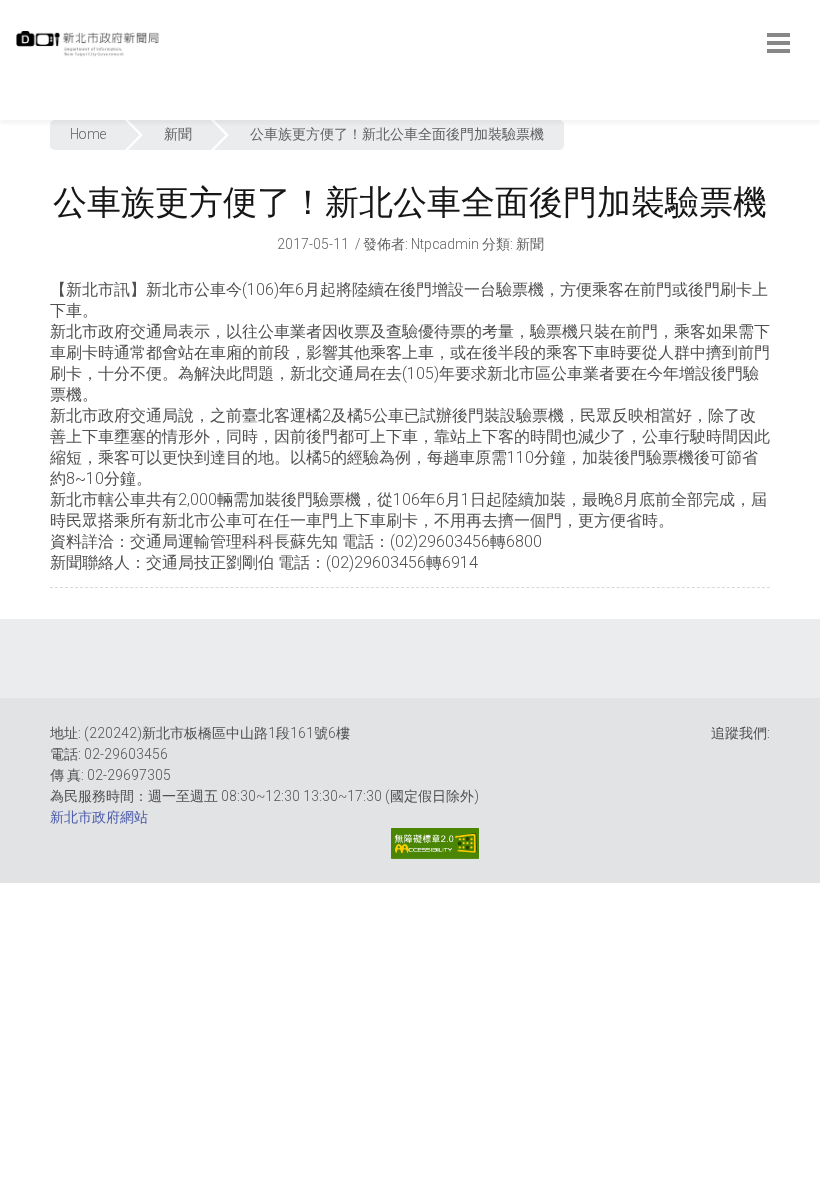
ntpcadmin (445, 244)
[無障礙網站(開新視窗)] (435, 843)
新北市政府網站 (99, 817)
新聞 (178, 134)
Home (88, 134)
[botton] (778, 43)
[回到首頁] (90, 49)
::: (19, 109)
